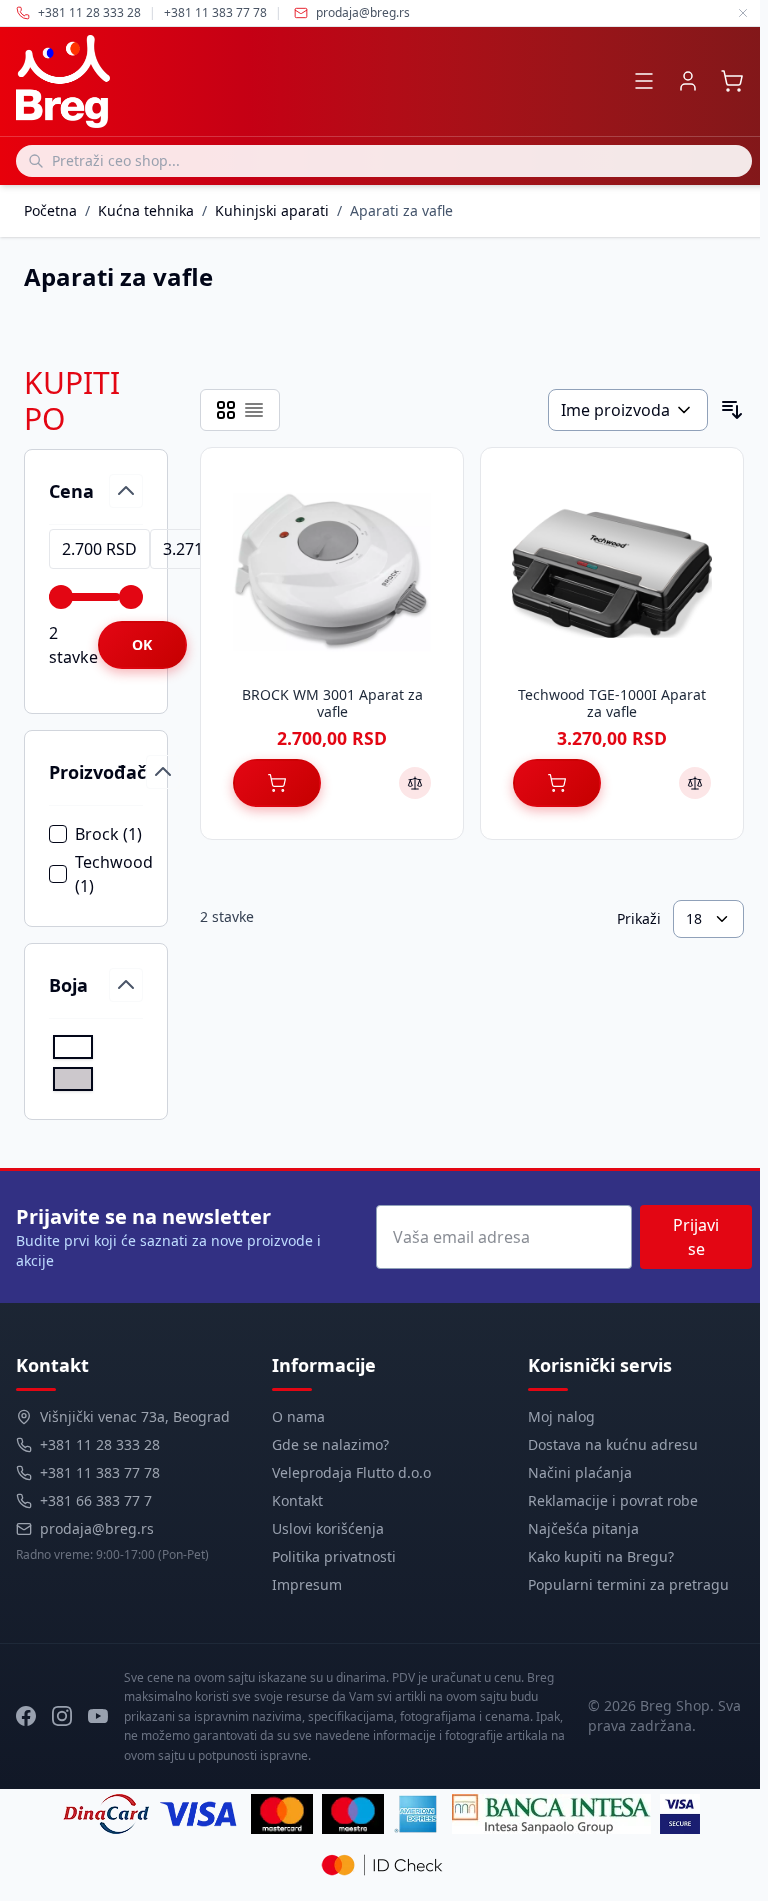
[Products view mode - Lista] (254, 410)
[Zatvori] (743, 13)
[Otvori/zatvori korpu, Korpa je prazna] (732, 81)
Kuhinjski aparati (272, 210)
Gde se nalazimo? (330, 1444)
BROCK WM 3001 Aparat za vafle (332, 703)
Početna (50, 210)
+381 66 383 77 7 (96, 1500)
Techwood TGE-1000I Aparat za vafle (612, 703)
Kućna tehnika (146, 210)
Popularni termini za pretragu (628, 1584)
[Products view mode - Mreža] (226, 410)
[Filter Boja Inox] (73, 1079)
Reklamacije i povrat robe (613, 1500)
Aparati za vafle (401, 210)
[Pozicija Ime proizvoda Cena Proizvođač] (628, 410)
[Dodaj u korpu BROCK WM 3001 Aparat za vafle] (277, 783)
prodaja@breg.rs (363, 13)
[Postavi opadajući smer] (732, 410)
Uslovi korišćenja (328, 1528)
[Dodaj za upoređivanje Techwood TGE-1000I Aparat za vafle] (695, 783)
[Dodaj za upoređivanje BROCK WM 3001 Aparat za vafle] (415, 783)
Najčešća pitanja (583, 1528)
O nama (298, 1416)
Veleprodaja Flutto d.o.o (351, 1472)
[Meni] (644, 81)
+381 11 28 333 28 (100, 1444)
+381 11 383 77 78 (100, 1472)
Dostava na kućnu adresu (613, 1444)
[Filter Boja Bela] (73, 1047)
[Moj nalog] (688, 81)
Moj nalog (561, 1416)
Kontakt (297, 1500)
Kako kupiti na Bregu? (601, 1556)
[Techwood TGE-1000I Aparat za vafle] (612, 572)
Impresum (307, 1584)
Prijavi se (696, 1237)
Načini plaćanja (580, 1472)
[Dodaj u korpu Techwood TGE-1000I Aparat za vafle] (557, 783)
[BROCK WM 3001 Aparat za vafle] (332, 572)
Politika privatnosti (334, 1556)
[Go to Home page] (63, 81)
